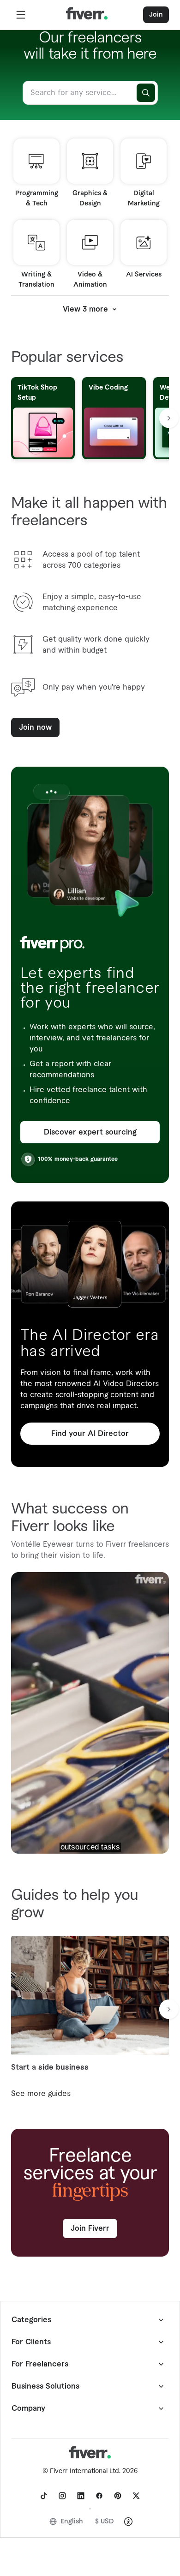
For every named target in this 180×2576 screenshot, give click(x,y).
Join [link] (156, 15)
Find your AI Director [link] (90, 1434)
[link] (44, 2496)
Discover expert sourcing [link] (90, 1132)
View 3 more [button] (85, 309)
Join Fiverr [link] (90, 2228)
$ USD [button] (105, 2522)
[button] (21, 15)
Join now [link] (35, 727)
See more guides (41, 2094)
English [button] (72, 2522)
